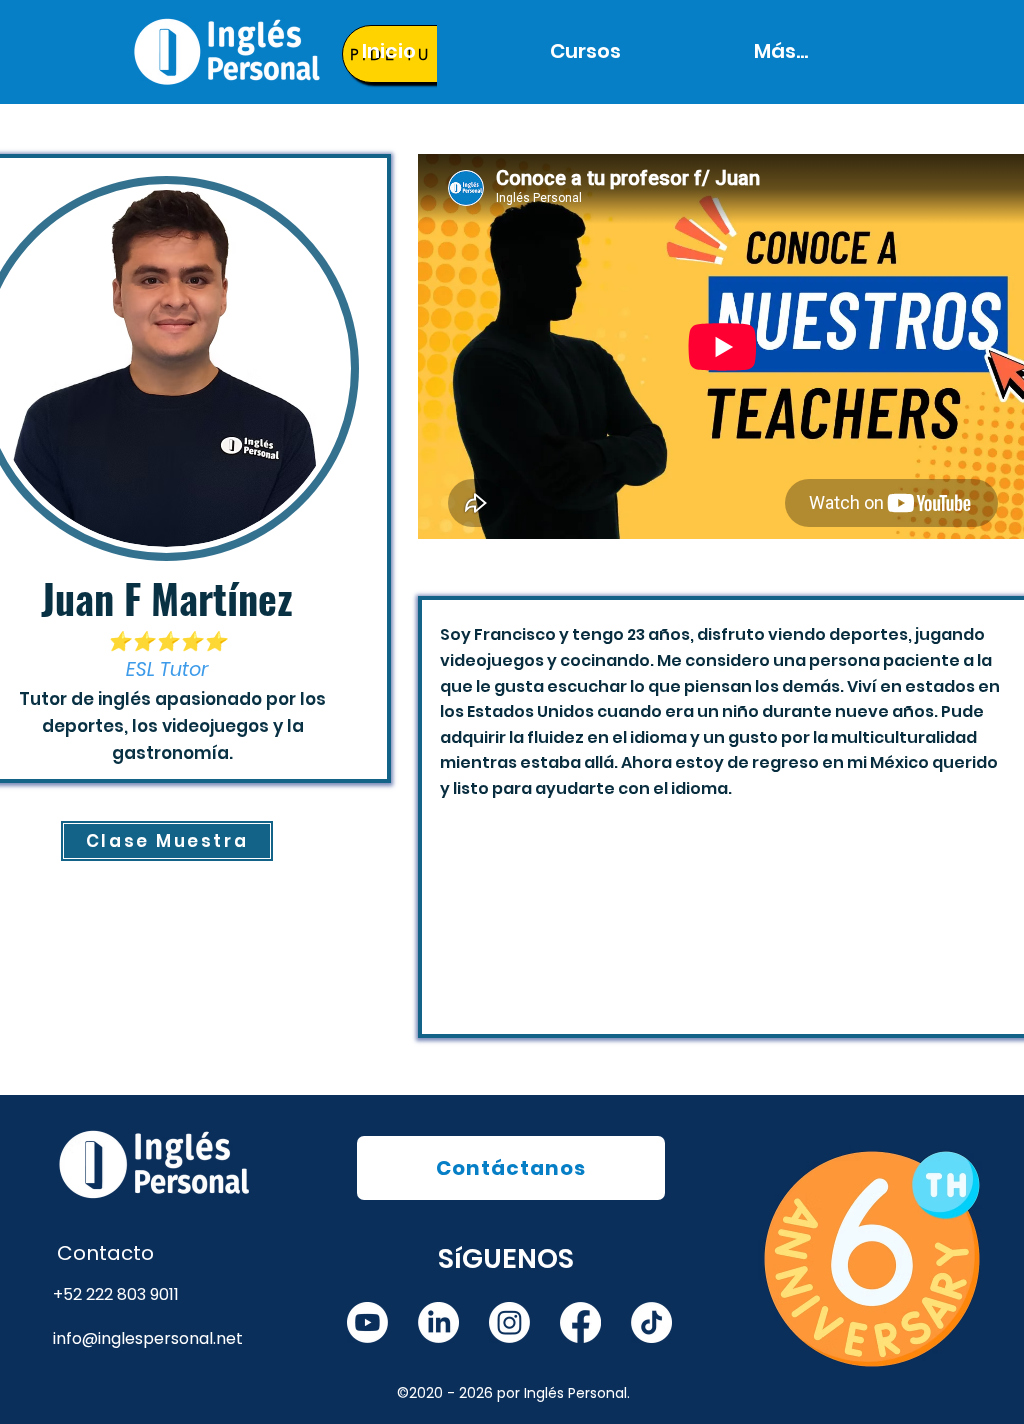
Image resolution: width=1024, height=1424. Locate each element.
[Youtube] (367, 1322)
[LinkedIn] (438, 1322)
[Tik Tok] (651, 1322)
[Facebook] (580, 1322)
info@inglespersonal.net (148, 1338)
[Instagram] (509, 1322)
